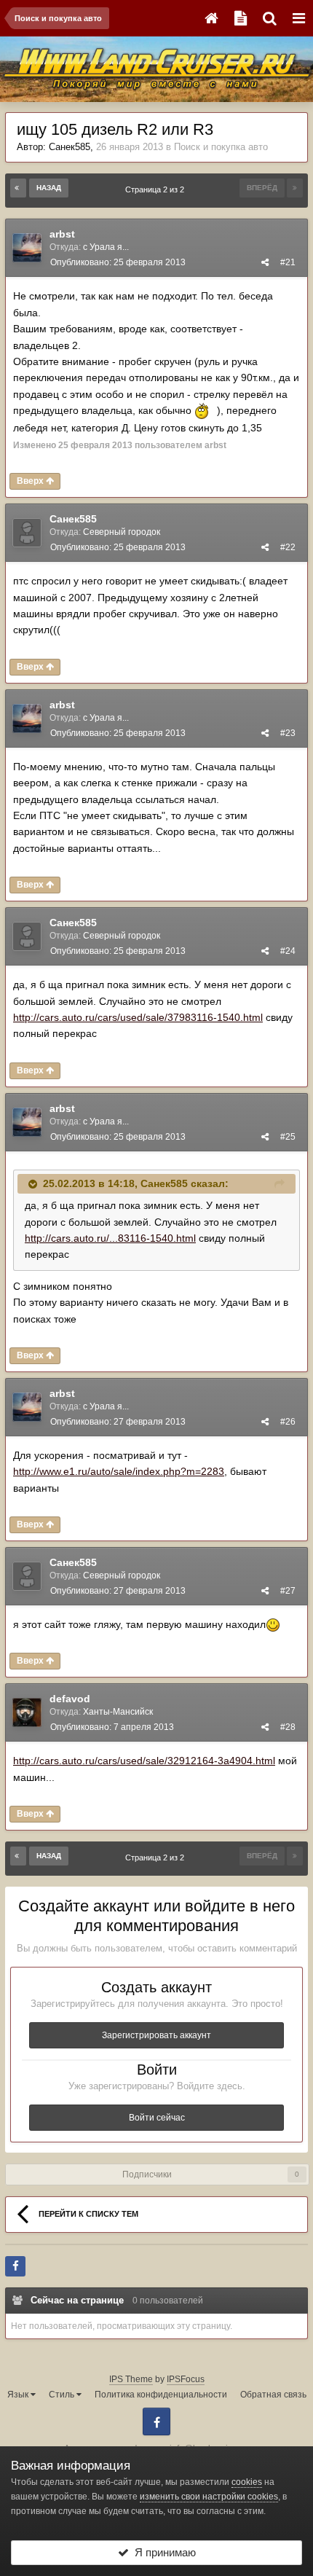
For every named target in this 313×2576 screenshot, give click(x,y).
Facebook (156, 2422)
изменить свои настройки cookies (209, 2497)
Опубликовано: (118, 262)
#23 (288, 733)
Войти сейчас (157, 2118)
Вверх (31, 481)
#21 (288, 262)
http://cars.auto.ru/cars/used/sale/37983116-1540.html (138, 1017)
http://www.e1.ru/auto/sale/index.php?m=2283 (119, 1471)
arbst (62, 234)
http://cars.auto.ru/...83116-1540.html (110, 1238)
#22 (288, 547)
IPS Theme (131, 2379)
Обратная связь (273, 2395)
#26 (288, 1422)
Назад (49, 188)
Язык (19, 2395)
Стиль (63, 2395)
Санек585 (70, 147)
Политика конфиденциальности (161, 2395)
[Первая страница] (18, 188)
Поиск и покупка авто (221, 147)
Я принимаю (162, 2552)
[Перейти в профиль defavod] (27, 1712)
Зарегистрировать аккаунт (156, 2035)
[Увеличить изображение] (273, 1624)
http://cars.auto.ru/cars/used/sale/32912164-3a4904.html (144, 1761)
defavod (70, 1699)
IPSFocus (186, 2379)
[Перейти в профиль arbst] (27, 248)
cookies (247, 2482)
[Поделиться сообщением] (265, 262)
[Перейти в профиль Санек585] (27, 533)
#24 (288, 951)
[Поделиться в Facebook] (15, 2266)
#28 (288, 1727)
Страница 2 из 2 (157, 189)
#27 (288, 1591)
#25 (288, 1137)
